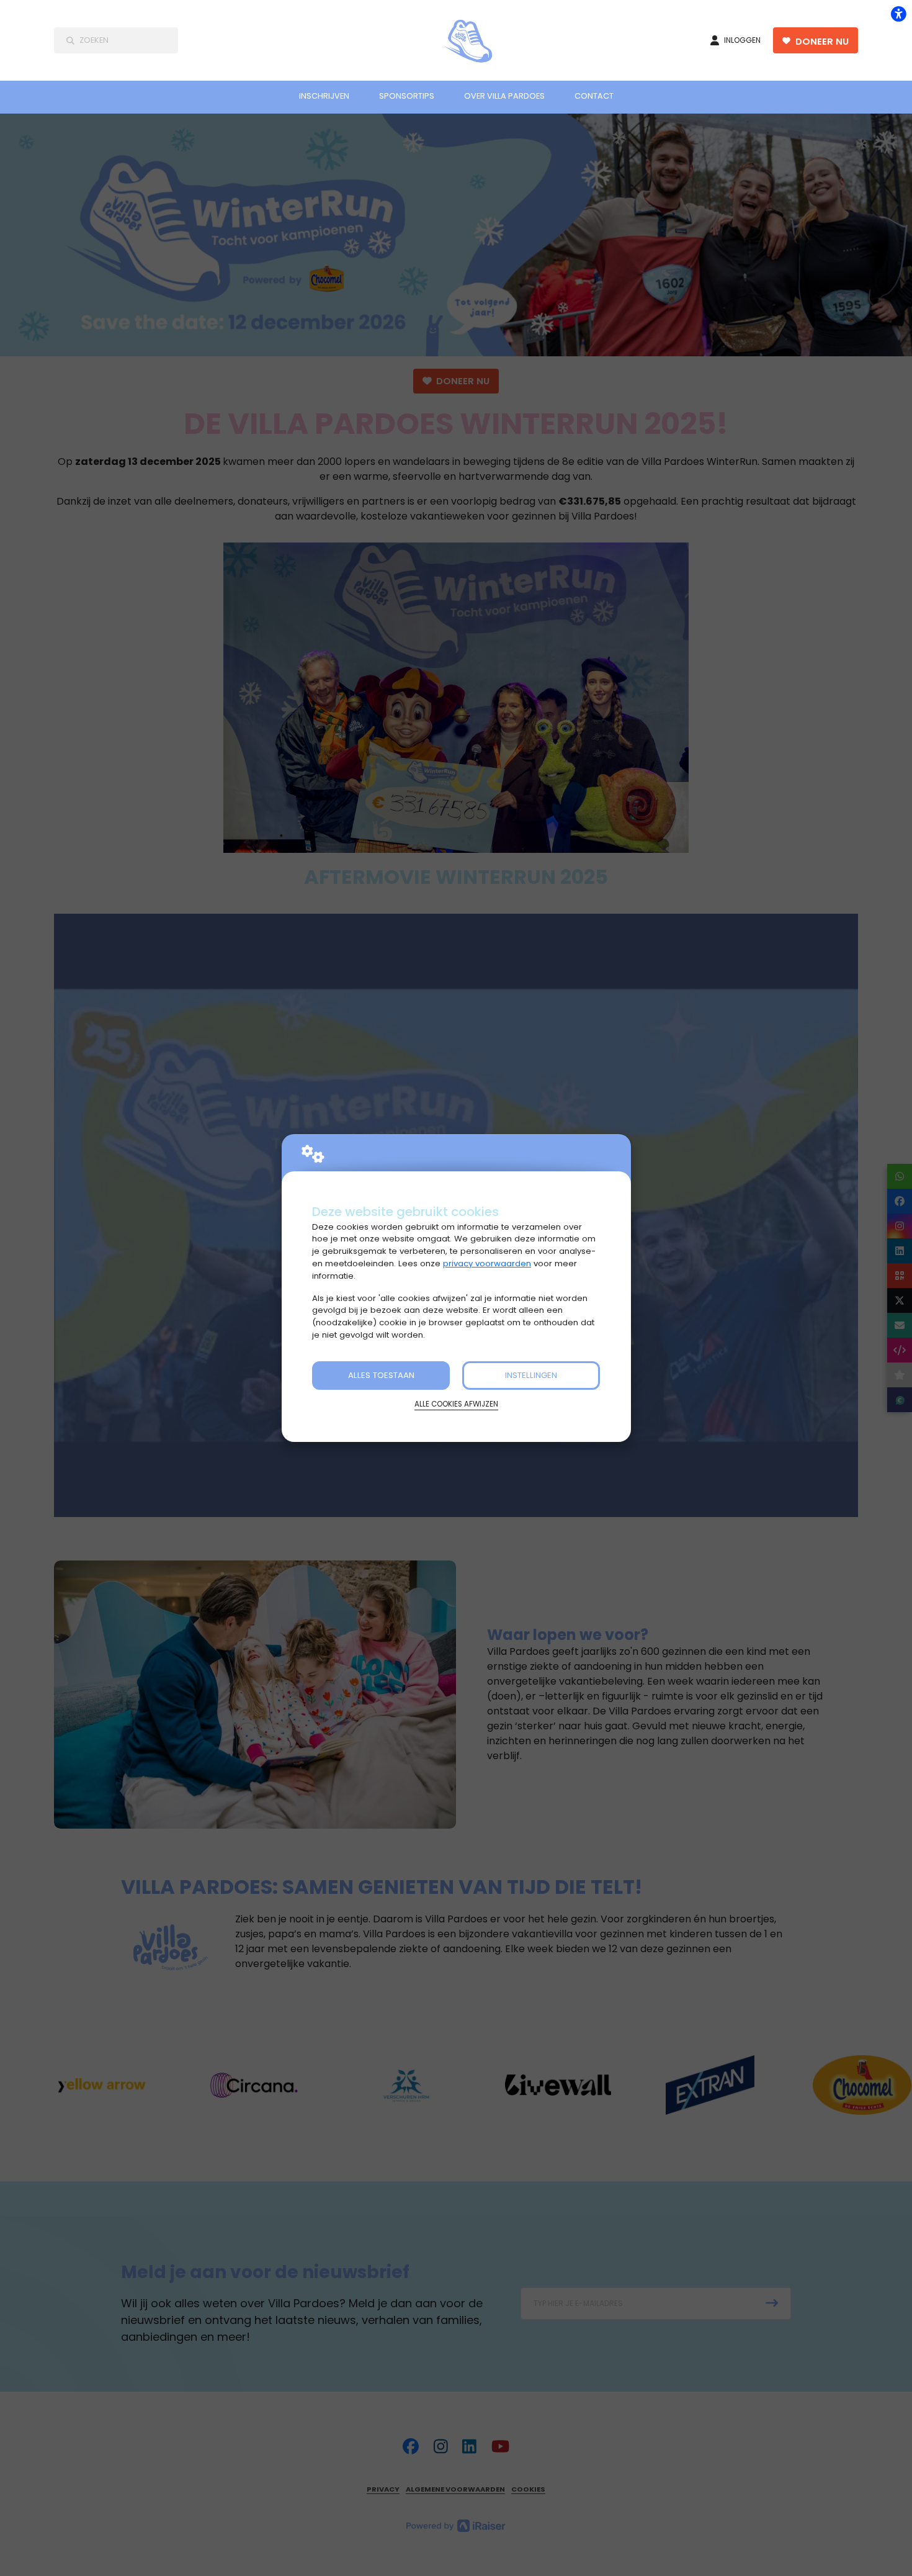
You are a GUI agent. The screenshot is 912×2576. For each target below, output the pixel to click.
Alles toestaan (381, 1375)
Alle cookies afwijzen (456, 1404)
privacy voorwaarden (487, 1263)
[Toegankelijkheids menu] (898, 14)
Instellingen (531, 1375)
